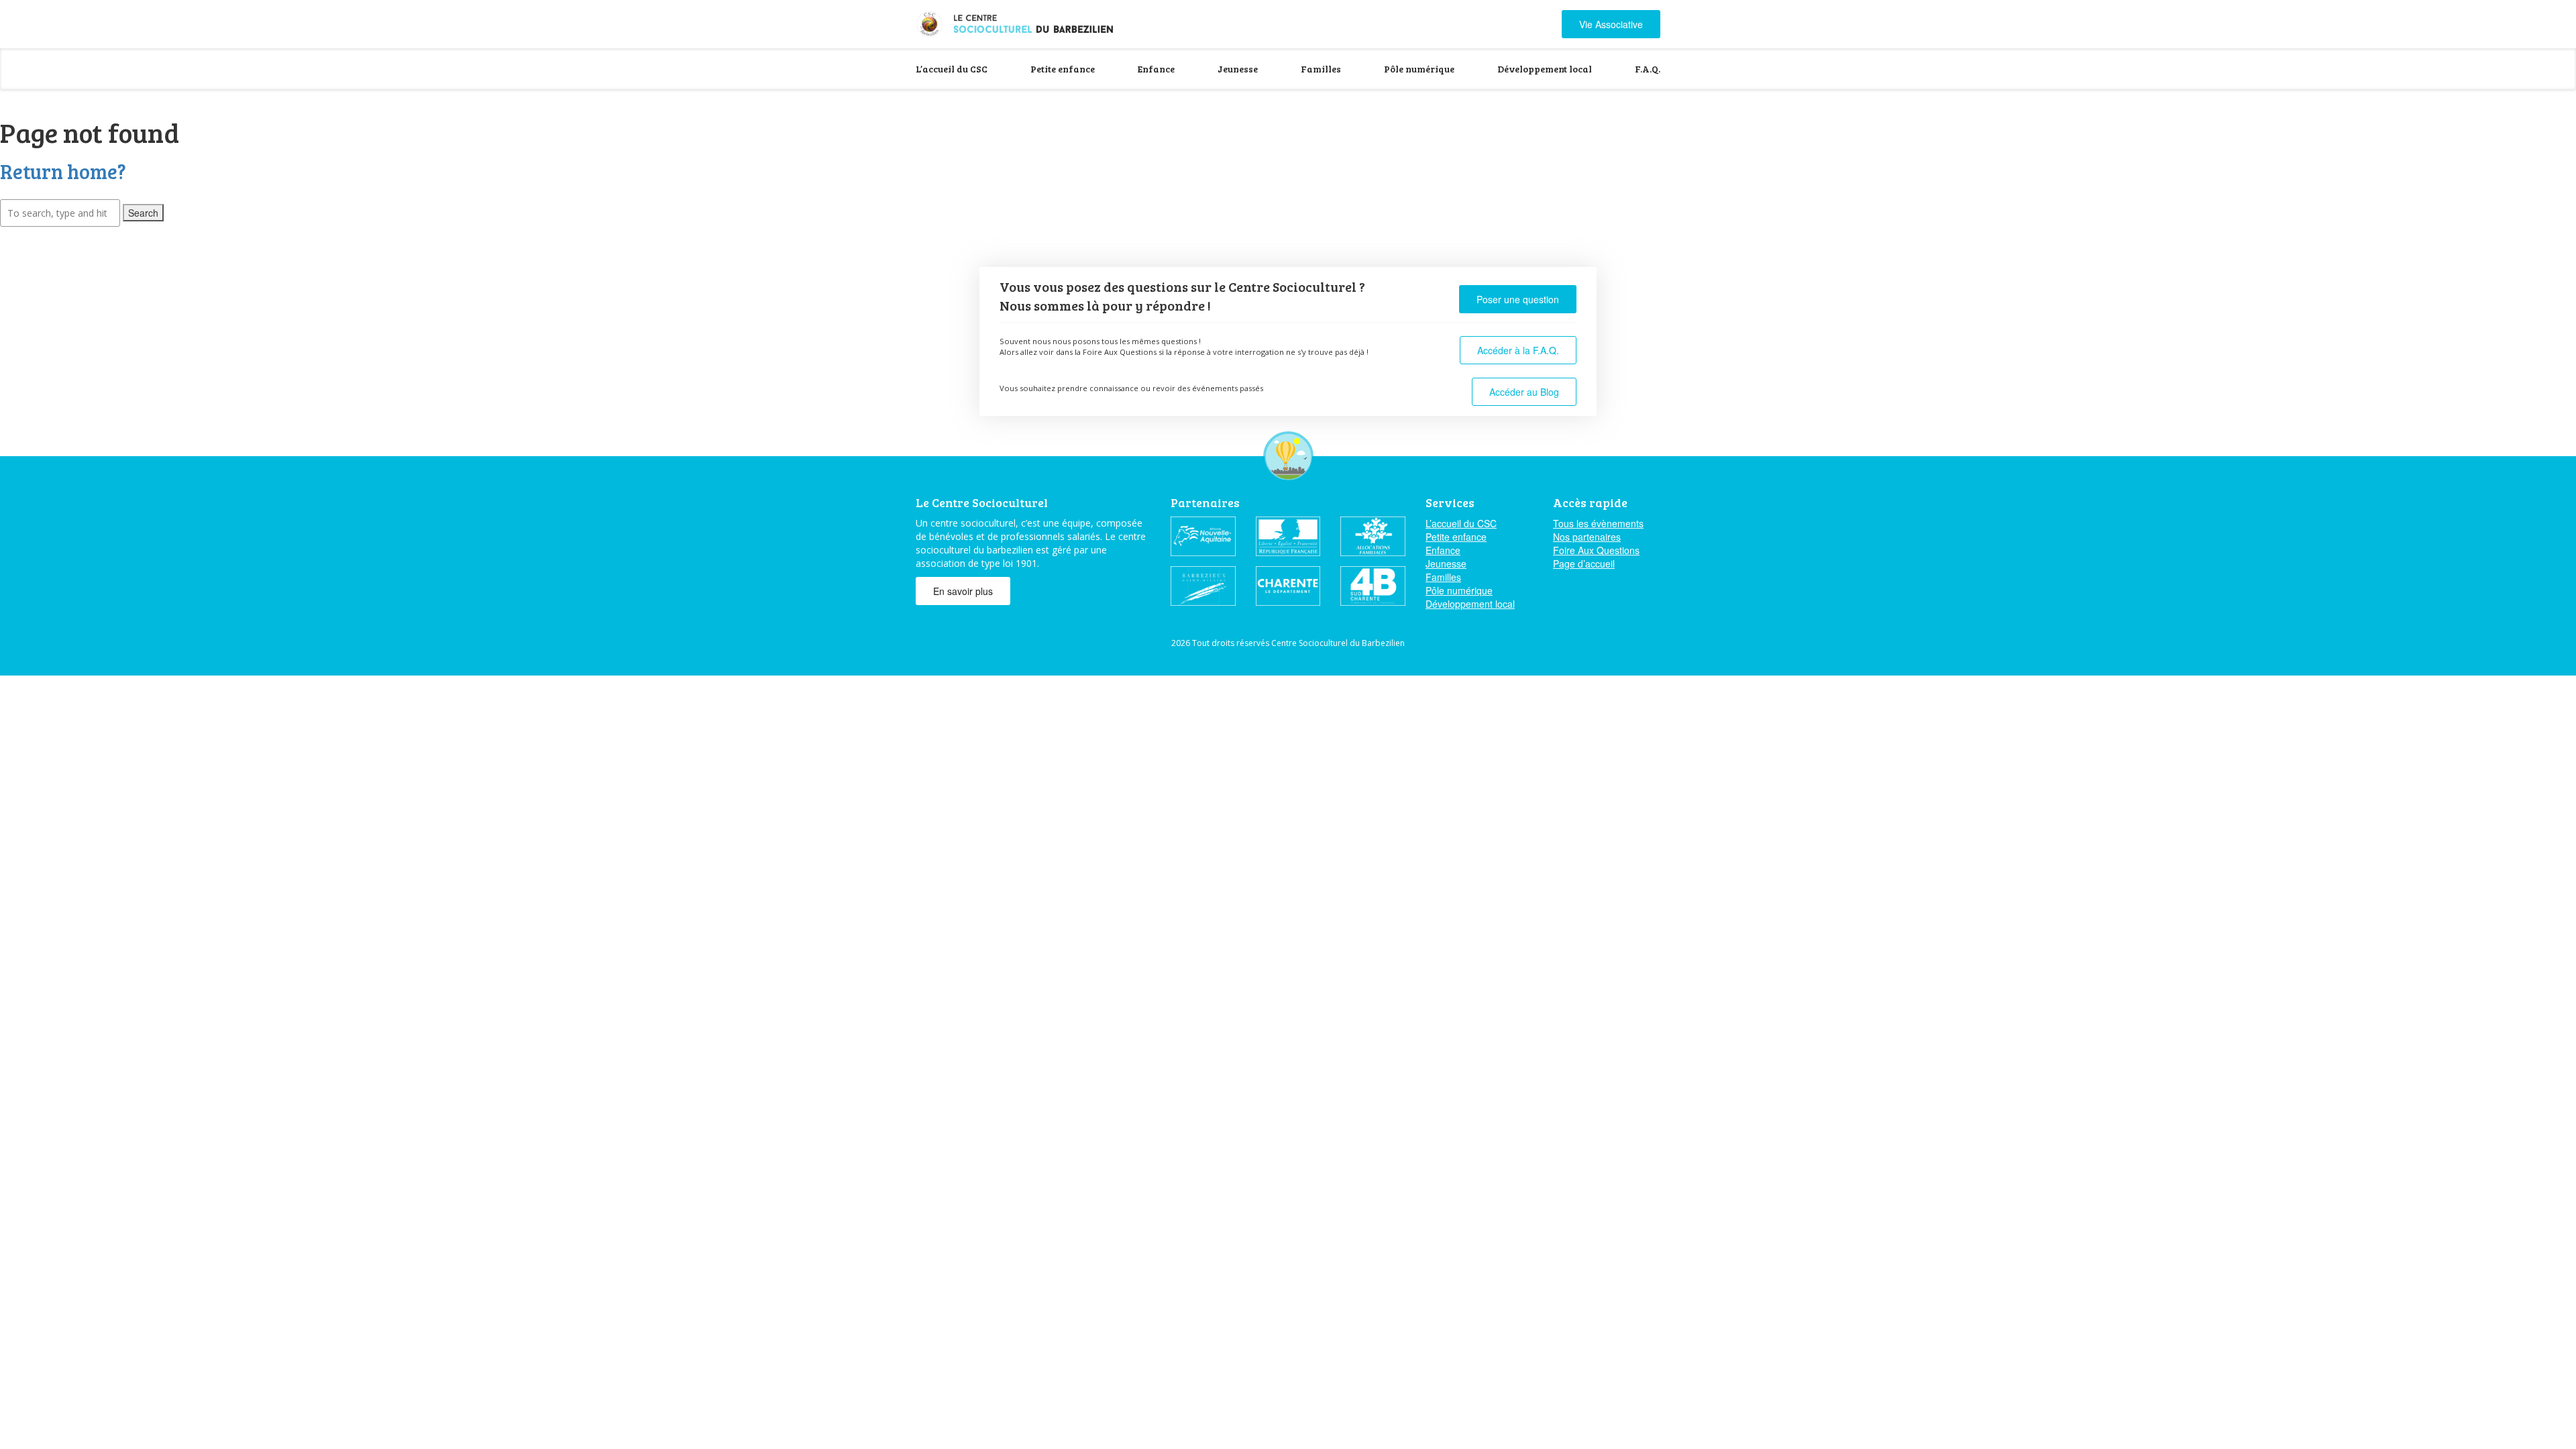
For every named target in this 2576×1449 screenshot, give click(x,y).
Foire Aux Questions (1596, 550)
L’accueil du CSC (952, 69)
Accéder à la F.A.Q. (1518, 350)
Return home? (63, 171)
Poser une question (1518, 299)
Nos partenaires (1587, 537)
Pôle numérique (1419, 69)
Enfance (1156, 69)
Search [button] (143, 213)
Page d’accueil (1584, 563)
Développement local (1545, 69)
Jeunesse (1238, 69)
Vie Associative (1611, 24)
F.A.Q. (1648, 69)
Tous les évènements (1598, 523)
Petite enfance (1063, 69)
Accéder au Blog (1524, 392)
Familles (1321, 69)
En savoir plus (963, 591)
